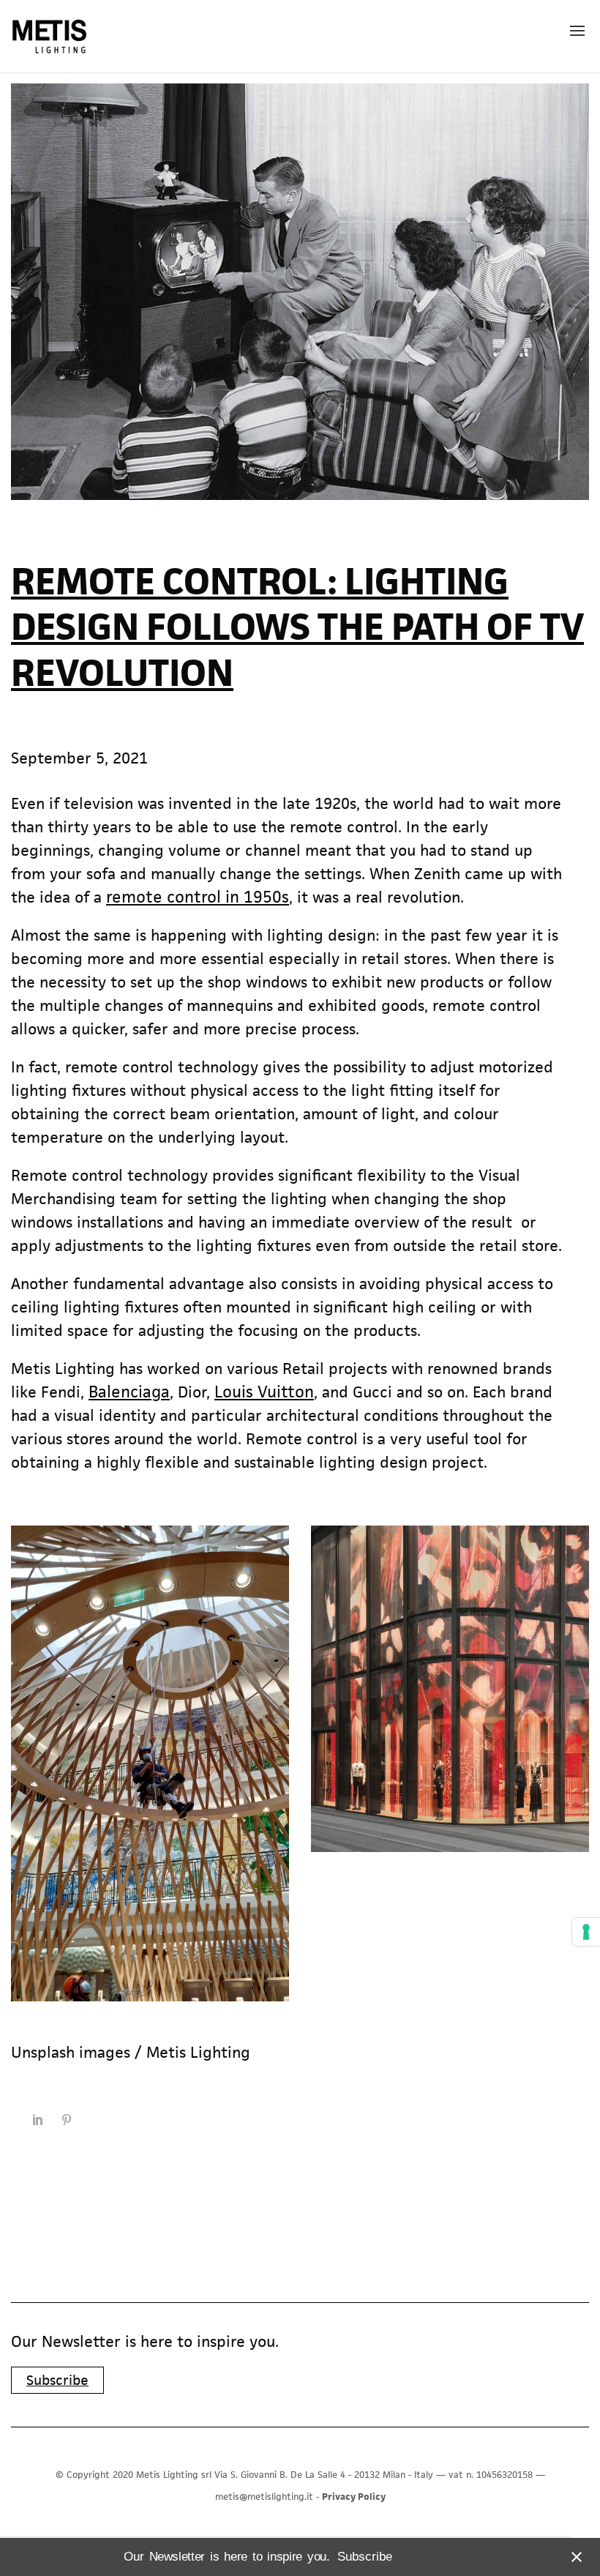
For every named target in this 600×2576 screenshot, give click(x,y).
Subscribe (57, 2380)
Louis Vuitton (264, 1392)
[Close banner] (574, 2557)
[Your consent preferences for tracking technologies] (586, 1932)
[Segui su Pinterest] (67, 2120)
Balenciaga (129, 1392)
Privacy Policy (354, 2497)
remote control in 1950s (198, 897)
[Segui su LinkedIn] (37, 2120)
